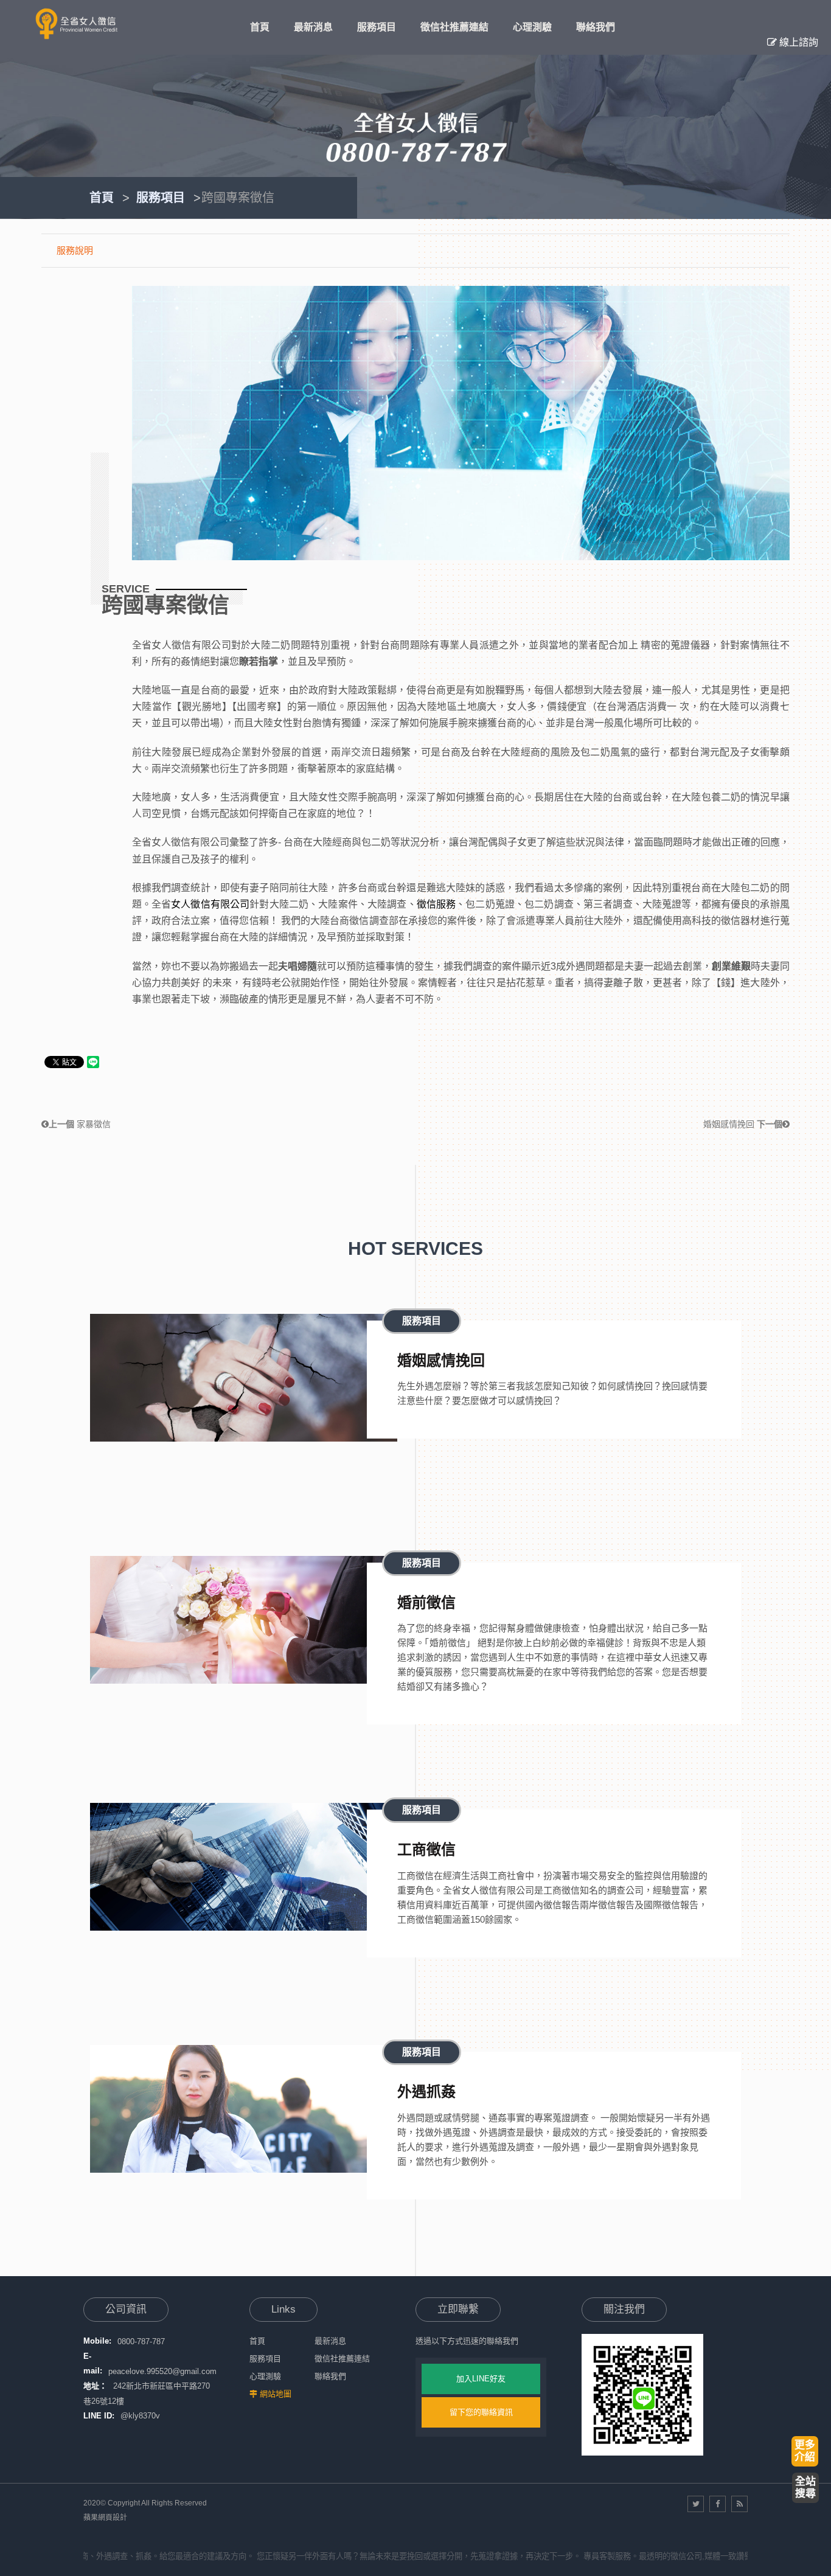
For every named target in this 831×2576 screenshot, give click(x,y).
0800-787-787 (141, 2341)
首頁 (102, 198)
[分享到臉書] (718, 2504)
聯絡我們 (330, 2376)
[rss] (739, 2504)
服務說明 (75, 250)
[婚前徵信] (244, 1620)
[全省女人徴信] (76, 24)
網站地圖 (276, 2394)
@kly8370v (140, 2416)
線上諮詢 (798, 42)
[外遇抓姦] (244, 2109)
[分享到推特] (696, 2504)
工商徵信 (426, 1849)
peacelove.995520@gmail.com (162, 2371)
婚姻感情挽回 (743, 1124)
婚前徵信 (426, 1602)
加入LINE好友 (481, 2379)
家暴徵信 (80, 1124)
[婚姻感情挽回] (244, 1378)
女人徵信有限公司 (210, 904)
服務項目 (161, 198)
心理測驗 (265, 2376)
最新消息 (330, 2341)
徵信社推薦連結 (342, 2359)
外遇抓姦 (426, 2092)
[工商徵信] (244, 1867)
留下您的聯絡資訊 (481, 2412)
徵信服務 (436, 904)
